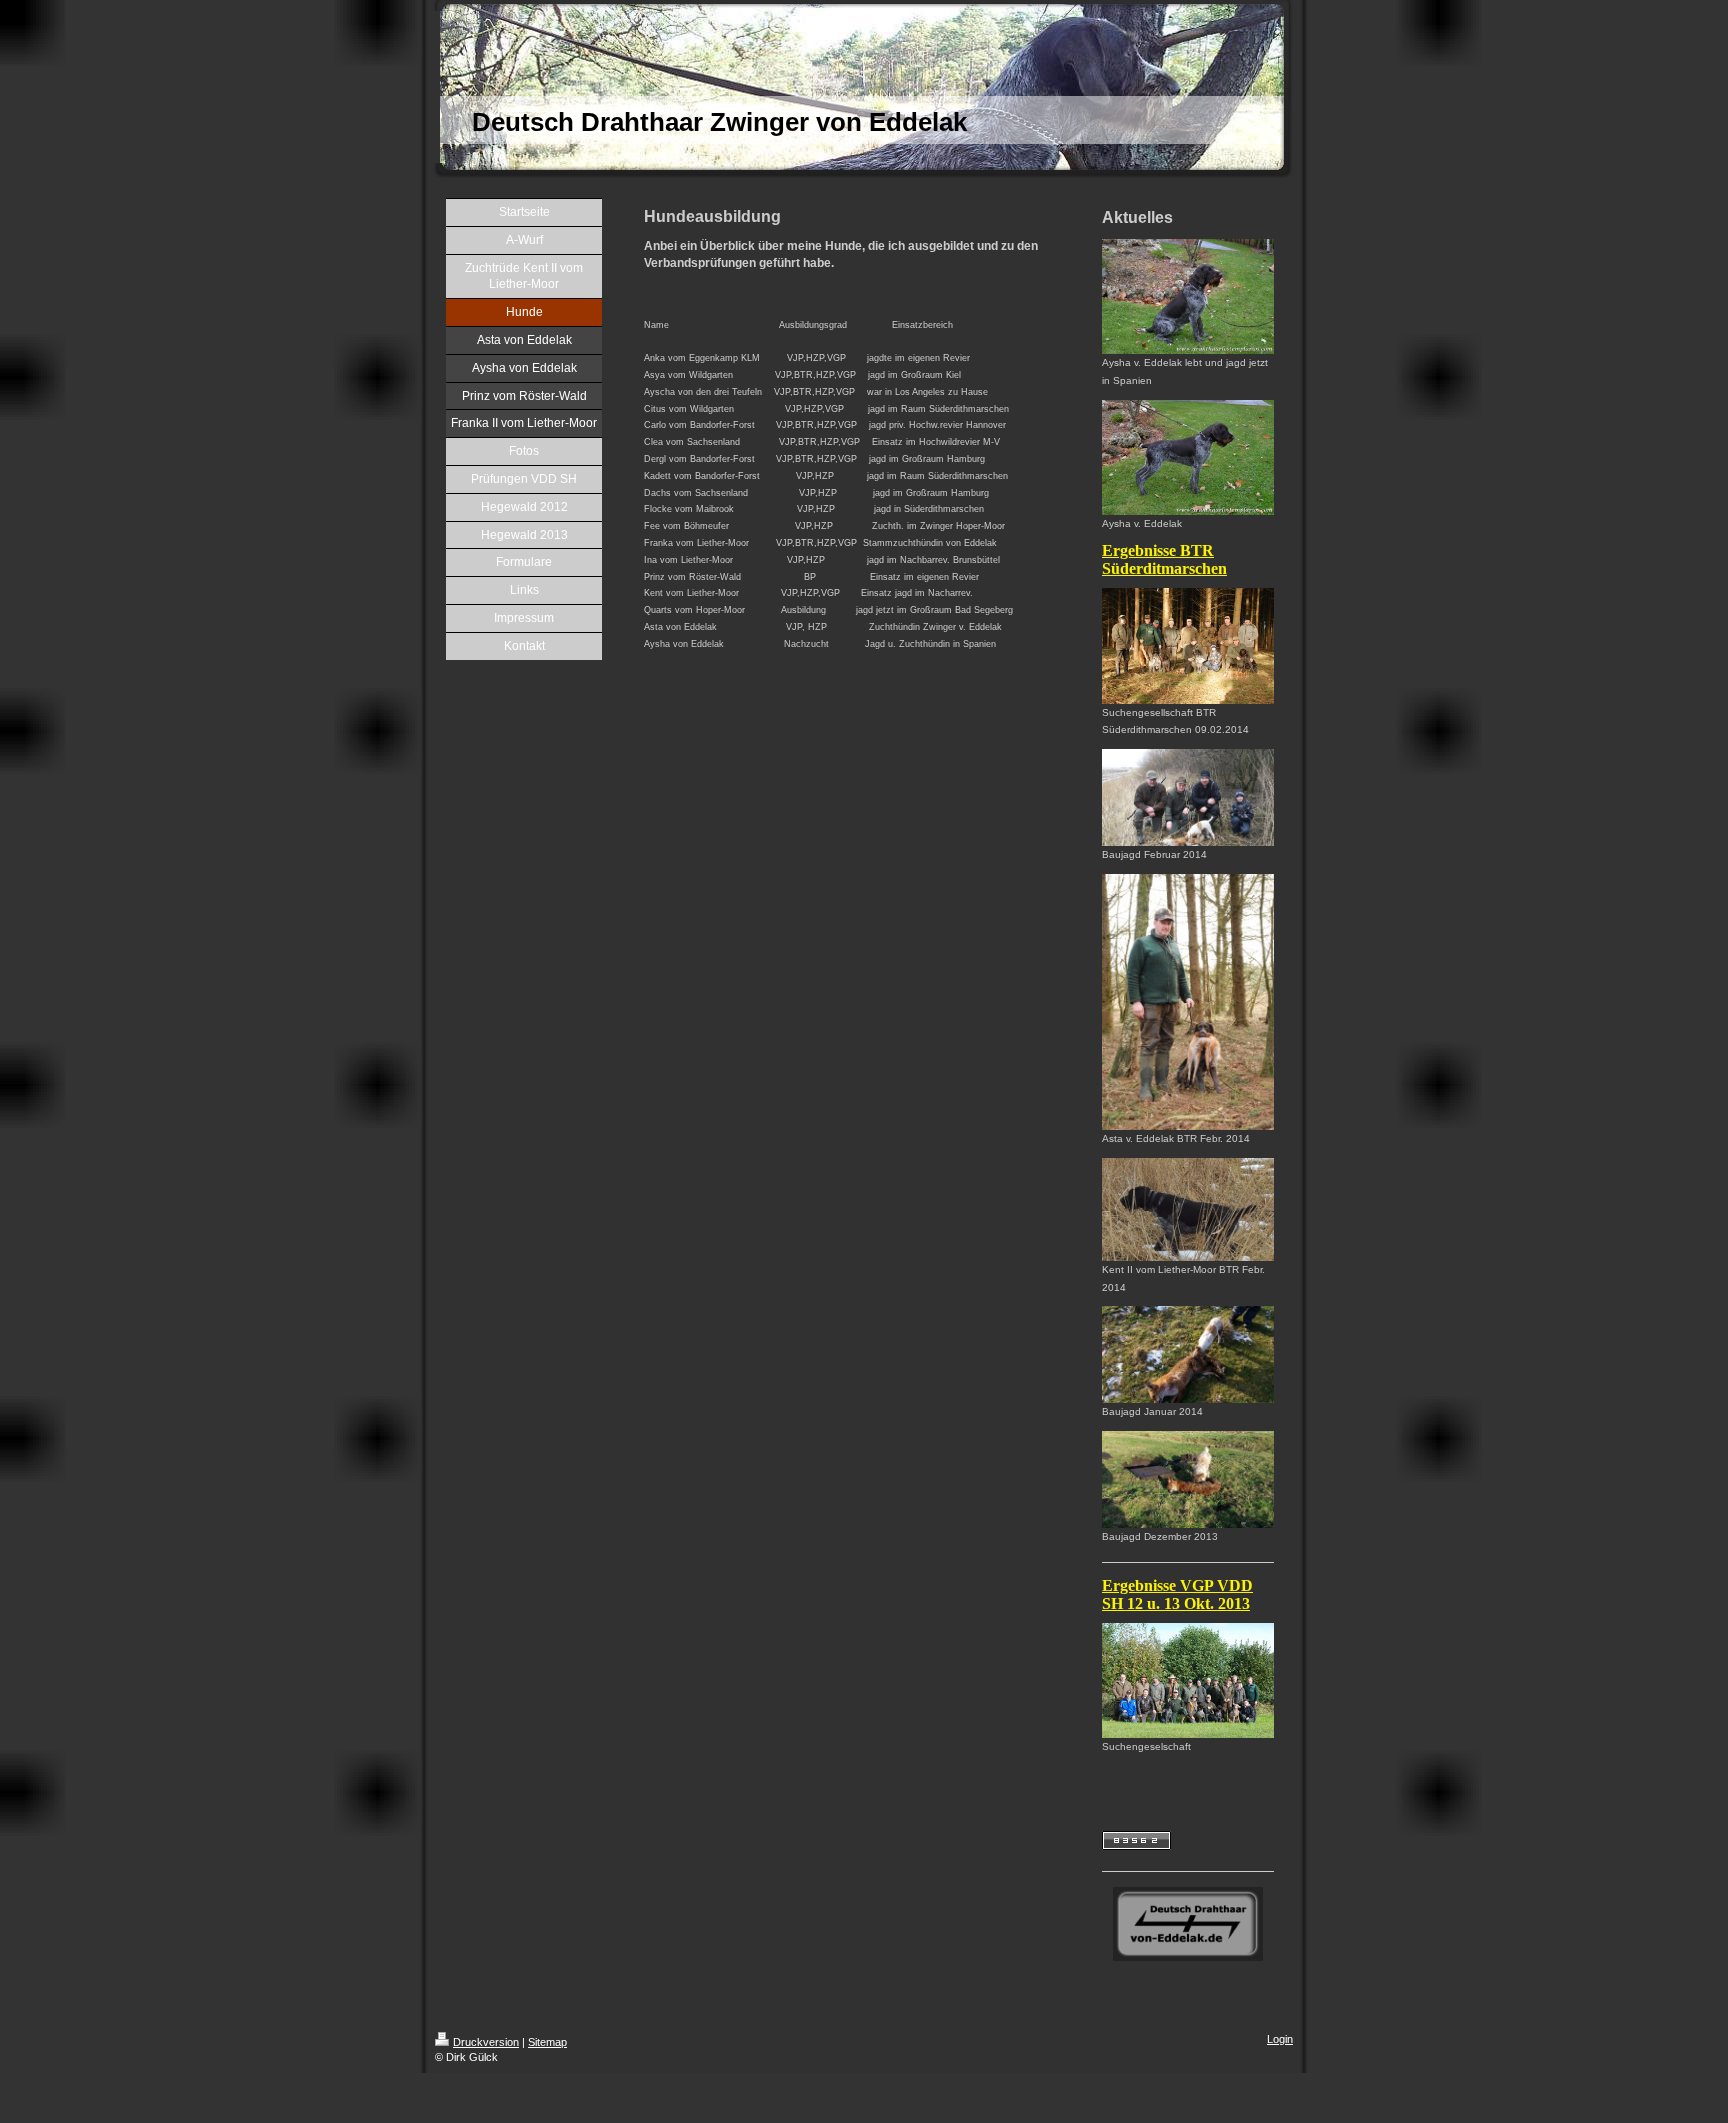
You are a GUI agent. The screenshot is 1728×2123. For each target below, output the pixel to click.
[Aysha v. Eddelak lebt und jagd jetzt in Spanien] (1188, 296)
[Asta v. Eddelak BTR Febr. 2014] (1188, 1002)
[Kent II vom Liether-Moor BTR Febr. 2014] (1188, 1209)
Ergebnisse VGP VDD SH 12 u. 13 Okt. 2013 (1177, 1594)
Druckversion (486, 2042)
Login (1280, 2039)
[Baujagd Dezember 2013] (1188, 1479)
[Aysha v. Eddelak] (1188, 457)
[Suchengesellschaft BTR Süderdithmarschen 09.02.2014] (1188, 645)
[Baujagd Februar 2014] (1188, 797)
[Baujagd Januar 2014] (1188, 1354)
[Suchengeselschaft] (1188, 1680)
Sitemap (547, 2042)
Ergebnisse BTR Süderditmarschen (1164, 559)
